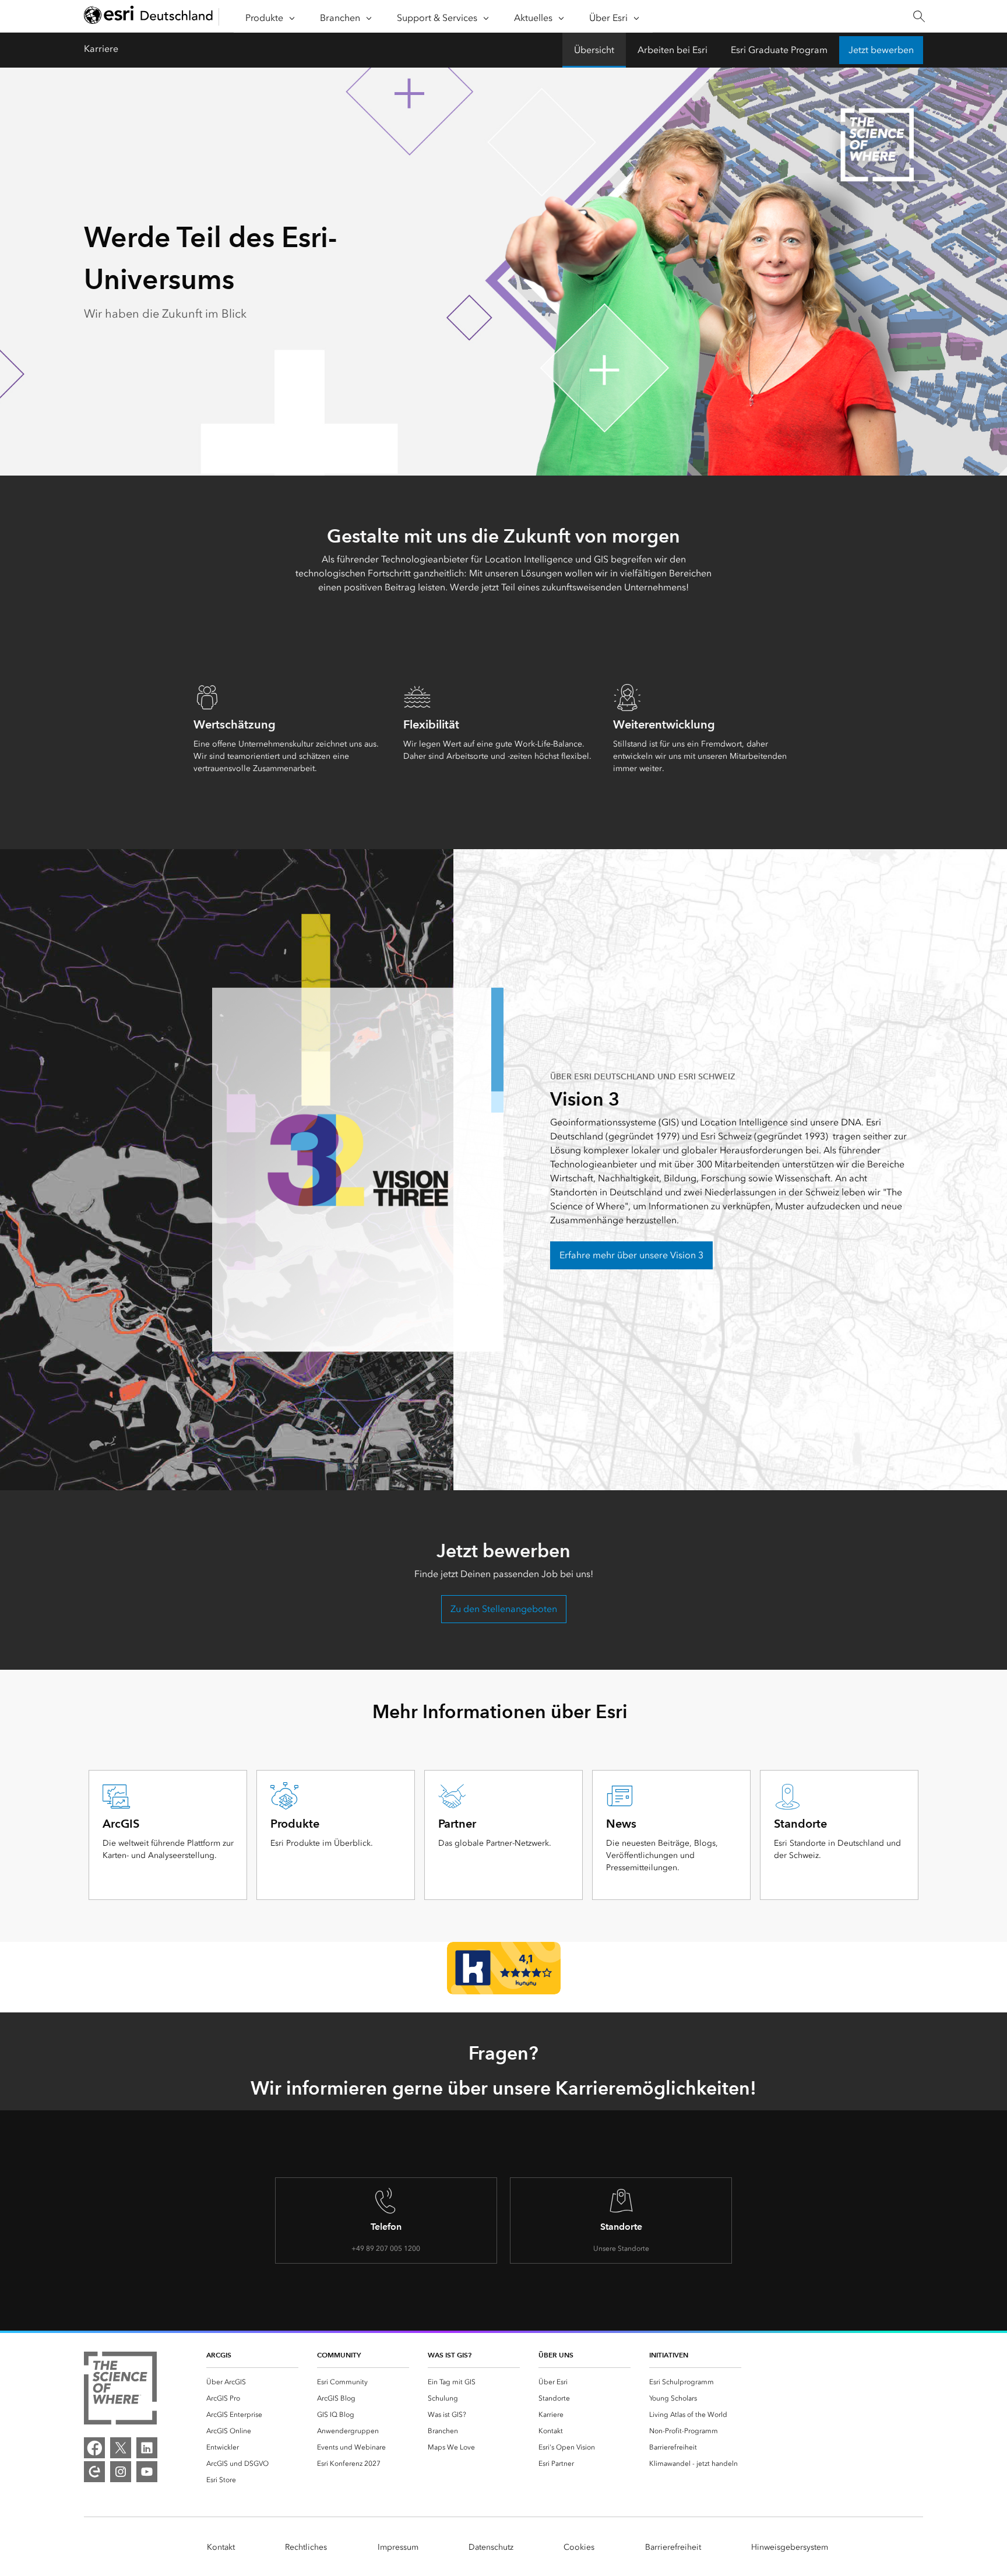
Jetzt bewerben (881, 50)
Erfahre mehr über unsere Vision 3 (631, 1255)
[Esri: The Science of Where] (120, 2390)
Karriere (101, 49)
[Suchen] (919, 17)
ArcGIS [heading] (219, 2355)
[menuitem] (252, 2382)
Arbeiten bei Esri (672, 50)
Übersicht (594, 50)
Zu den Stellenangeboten (504, 1609)
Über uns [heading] (556, 2355)
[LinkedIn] (147, 2448)
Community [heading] (339, 2355)
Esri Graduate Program (779, 50)
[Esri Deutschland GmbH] (149, 17)
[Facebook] (94, 2448)
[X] (121, 2448)
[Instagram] (121, 2472)
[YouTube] (147, 2472)
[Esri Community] (94, 2472)
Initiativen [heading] (669, 2355)
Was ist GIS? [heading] (450, 2355)
